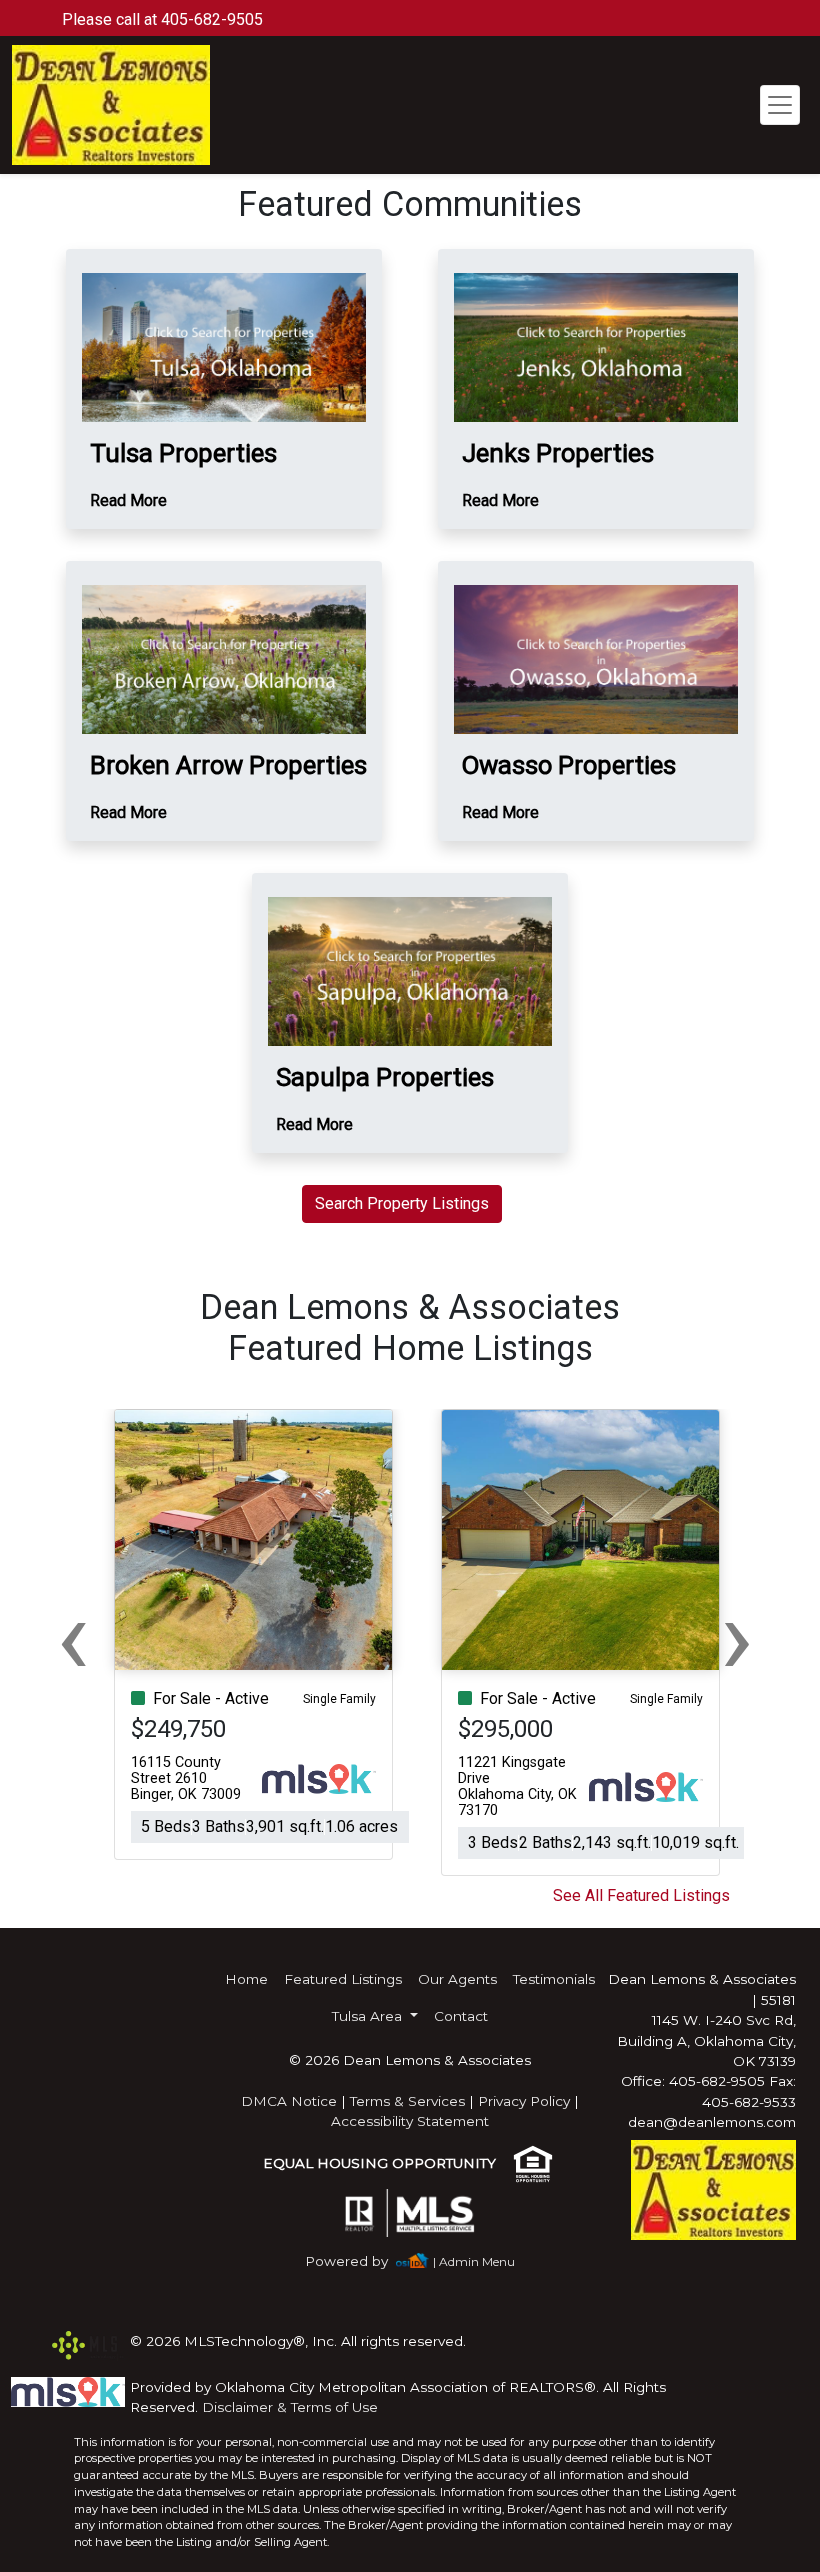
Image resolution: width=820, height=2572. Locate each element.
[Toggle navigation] (780, 105)
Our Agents (457, 1979)
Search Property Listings (402, 1203)
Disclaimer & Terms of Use (290, 2407)
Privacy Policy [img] (524, 2101)
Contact (461, 2016)
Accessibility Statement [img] (410, 2121)
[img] (358, 2261)
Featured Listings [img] (343, 1979)
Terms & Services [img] (407, 2101)
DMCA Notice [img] (289, 2101)
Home (246, 1979)
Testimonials (554, 1979)
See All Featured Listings (641, 1895)
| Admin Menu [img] (474, 2261)
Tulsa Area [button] (369, 2016)
